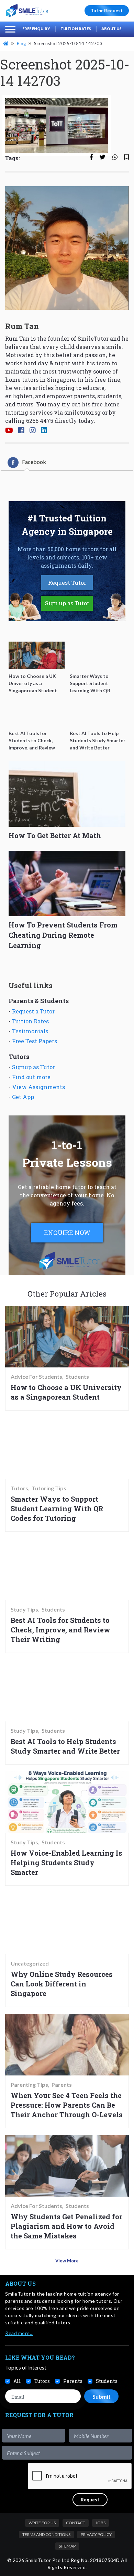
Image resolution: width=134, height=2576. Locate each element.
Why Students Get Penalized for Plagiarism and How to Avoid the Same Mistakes (66, 2226)
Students (77, 1377)
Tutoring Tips (49, 1488)
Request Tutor (67, 583)
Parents (62, 2085)
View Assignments (38, 1087)
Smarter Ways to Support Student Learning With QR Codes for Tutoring (57, 1508)
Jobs (100, 2523)
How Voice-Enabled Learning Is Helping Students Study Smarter (66, 1862)
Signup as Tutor (33, 1067)
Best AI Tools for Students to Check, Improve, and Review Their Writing (60, 1630)
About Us (111, 29)
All (17, 2381)
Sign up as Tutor (67, 603)
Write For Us (42, 2523)
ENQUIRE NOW (67, 1233)
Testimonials (30, 1031)
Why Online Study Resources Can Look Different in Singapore (62, 1984)
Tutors (19, 1488)
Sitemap (67, 2546)
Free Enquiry (36, 29)
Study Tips (24, 1609)
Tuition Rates (76, 29)
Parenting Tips (29, 2085)
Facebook (34, 462)
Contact (76, 2523)
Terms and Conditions (46, 2534)
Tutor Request (107, 11)
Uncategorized (30, 1963)
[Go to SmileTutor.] (7, 43)
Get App (23, 1097)
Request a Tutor (33, 1011)
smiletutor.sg (82, 412)
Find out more (31, 1077)
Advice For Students (36, 1377)
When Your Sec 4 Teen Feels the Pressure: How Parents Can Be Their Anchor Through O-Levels (67, 2105)
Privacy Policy (96, 2534)
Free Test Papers (35, 1041)
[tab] (27, 463)
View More (67, 2261)
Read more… (19, 2333)
